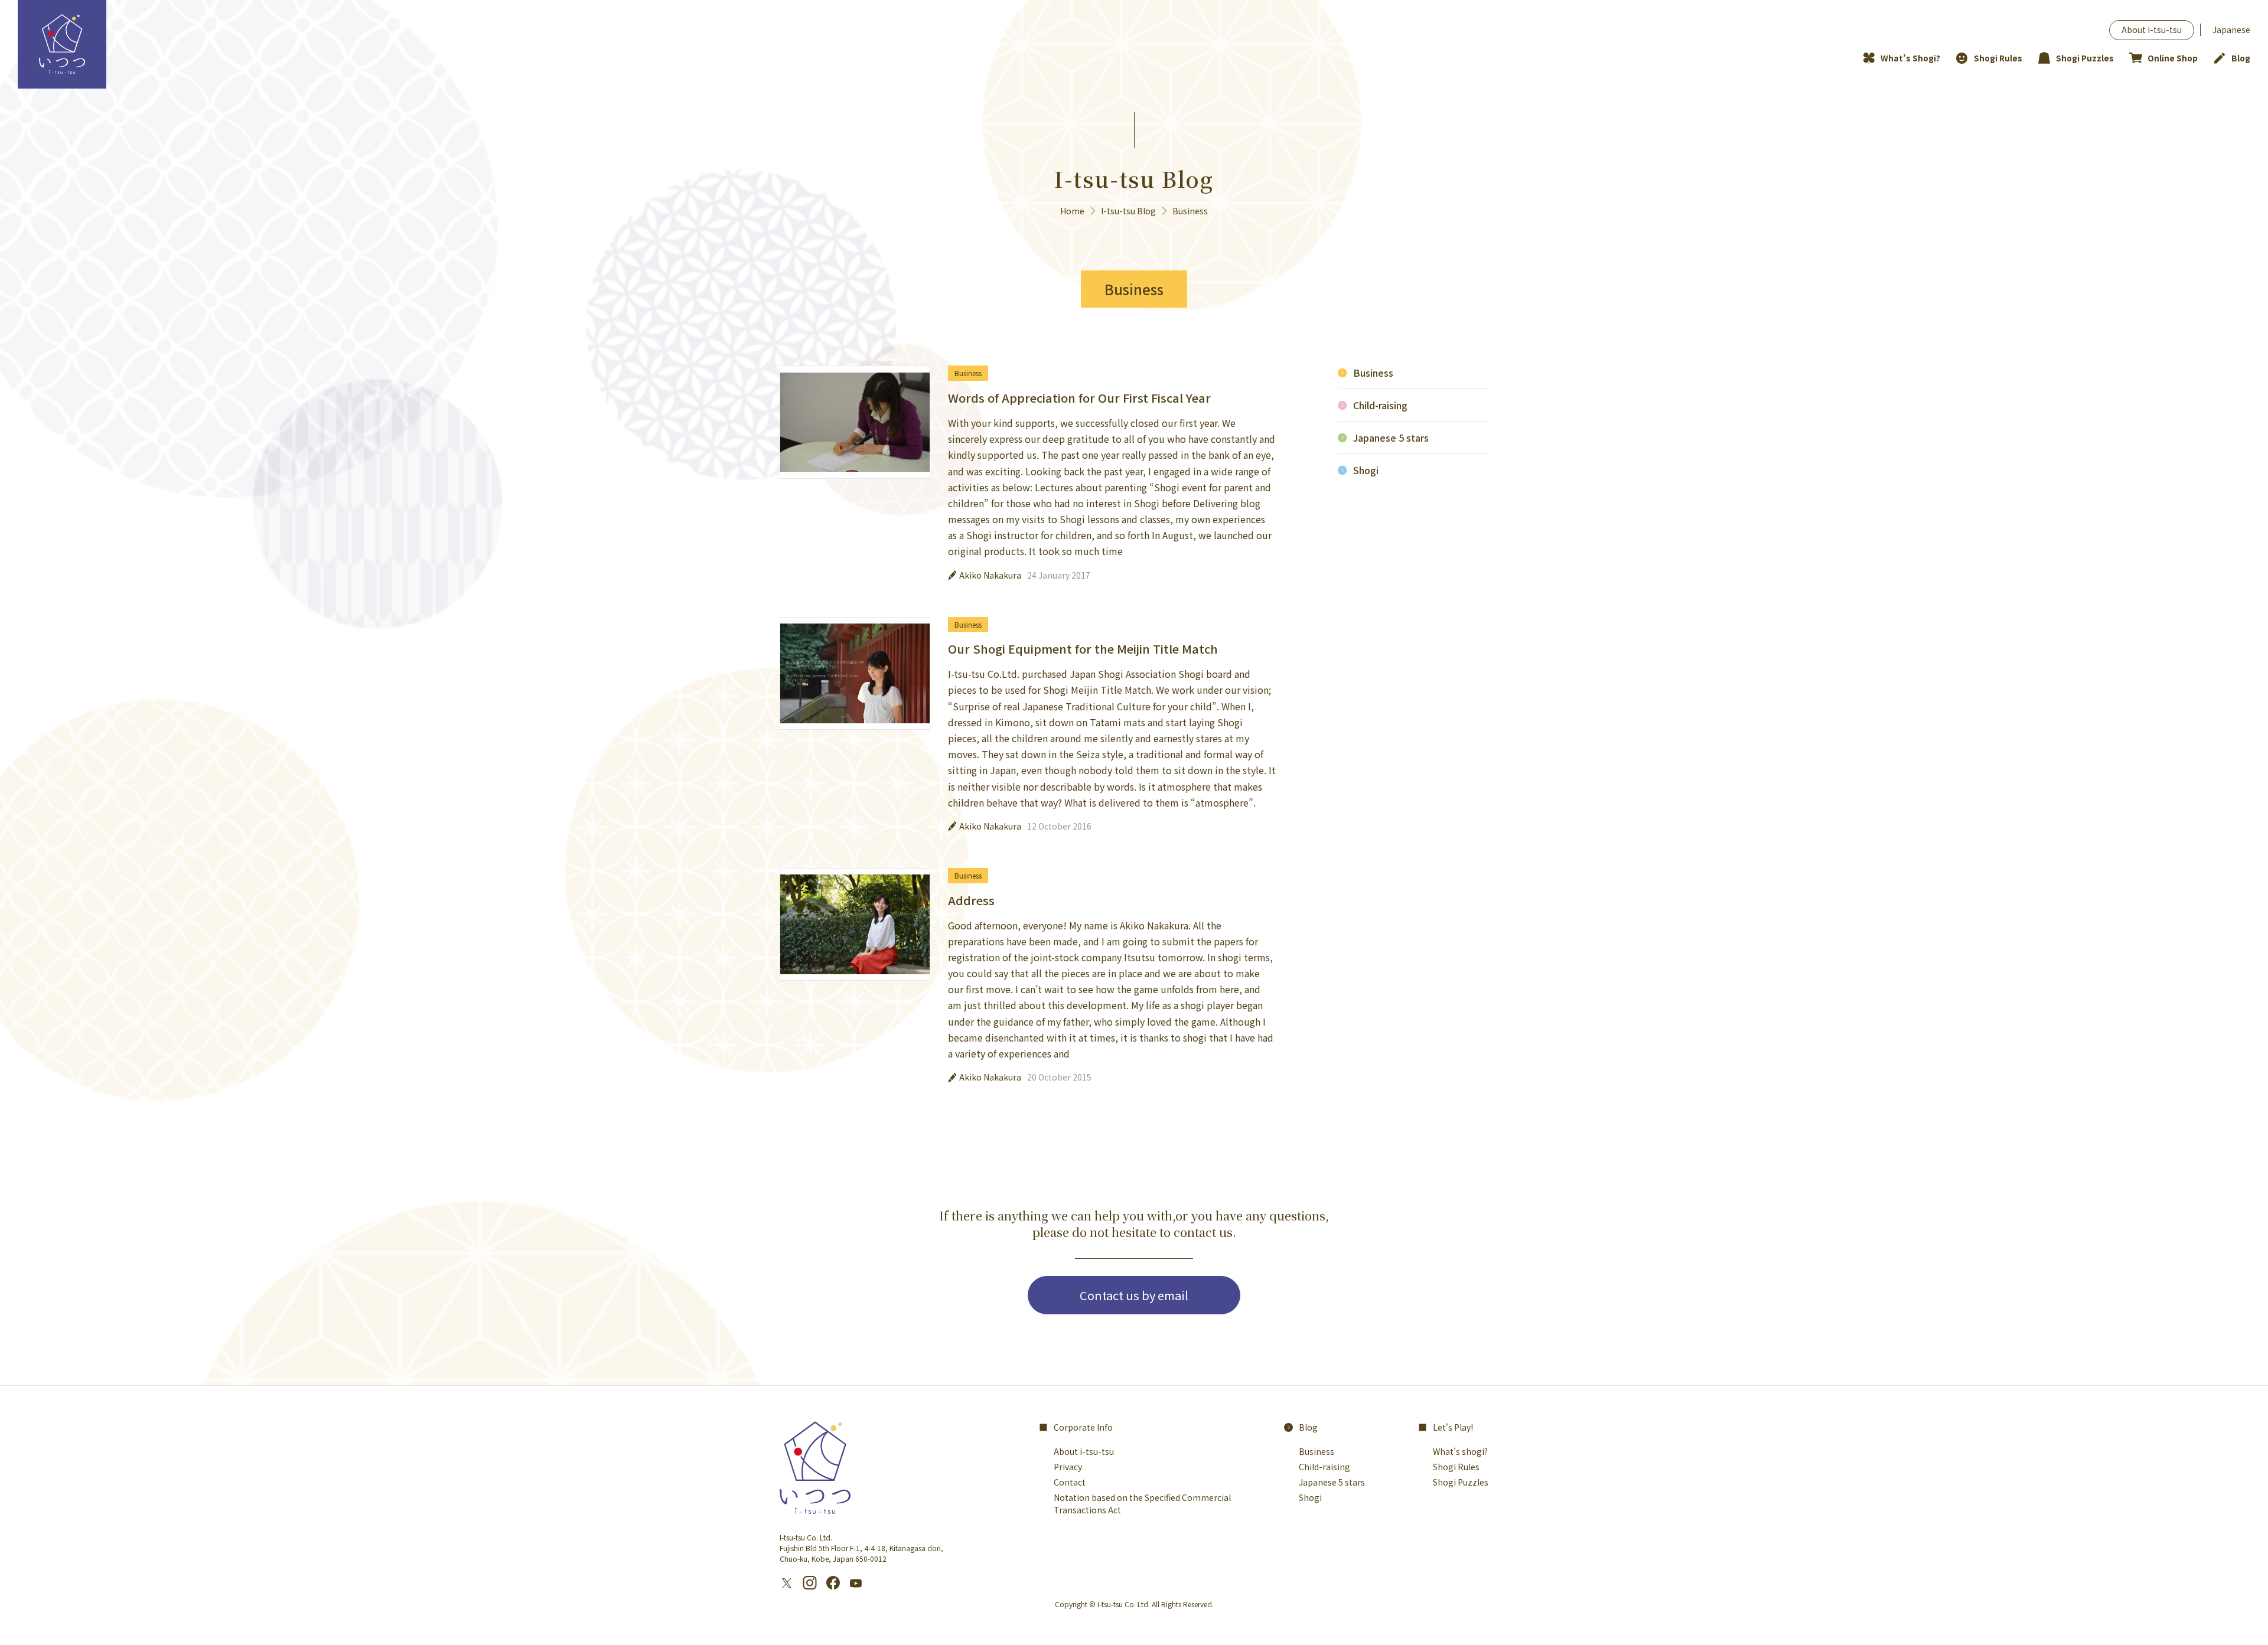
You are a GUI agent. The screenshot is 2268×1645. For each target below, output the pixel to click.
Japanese (2231, 30)
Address (971, 900)
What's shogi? (1460, 1451)
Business (968, 373)
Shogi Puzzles (2085, 58)
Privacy (1068, 1467)
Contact (1070, 1482)
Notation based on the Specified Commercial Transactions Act (1142, 1504)
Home (1072, 211)
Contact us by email (1134, 1295)
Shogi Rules (1998, 58)
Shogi (1366, 470)
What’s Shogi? (1910, 58)
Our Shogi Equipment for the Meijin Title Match (1083, 649)
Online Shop (2173, 58)
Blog (2241, 58)
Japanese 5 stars (1391, 438)
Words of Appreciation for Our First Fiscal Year (1079, 398)
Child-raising (1380, 405)
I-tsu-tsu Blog (1128, 211)
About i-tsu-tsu (2152, 30)
